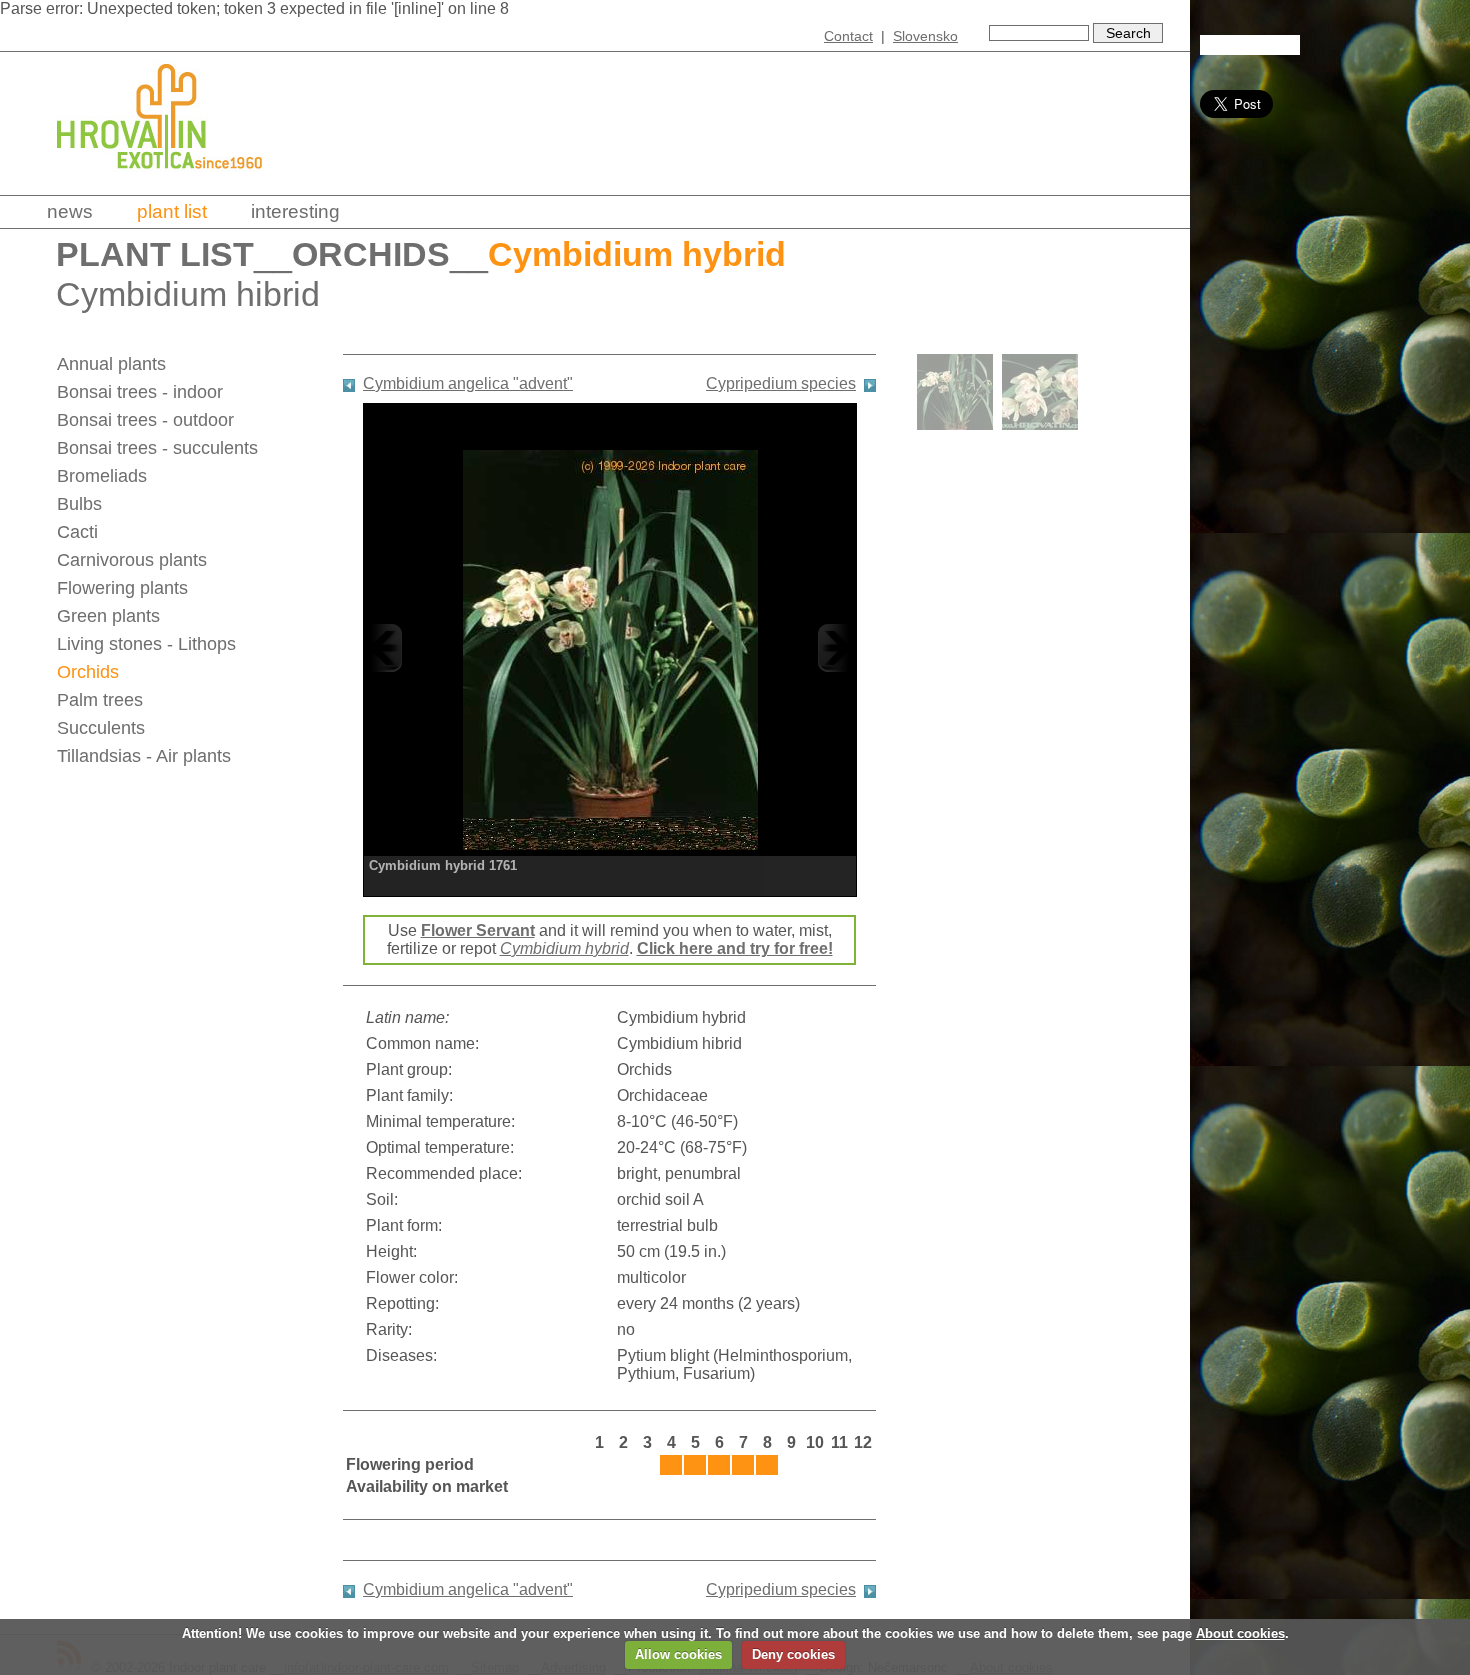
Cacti (77, 532)
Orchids (371, 254)
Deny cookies (793, 1654)
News (70, 211)
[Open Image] (610, 647)
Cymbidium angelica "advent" (468, 383)
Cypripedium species (781, 383)
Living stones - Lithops (146, 644)
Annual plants (111, 364)
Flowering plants (122, 588)
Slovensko (925, 36)
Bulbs (79, 504)
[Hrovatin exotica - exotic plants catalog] (177, 182)
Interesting (295, 211)
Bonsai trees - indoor (140, 392)
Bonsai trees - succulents (157, 448)
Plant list (172, 211)
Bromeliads (102, 476)
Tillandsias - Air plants (144, 756)
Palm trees (100, 700)
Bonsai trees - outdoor (145, 420)
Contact (848, 36)
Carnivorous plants (132, 560)
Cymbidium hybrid (564, 948)
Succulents (101, 728)
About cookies (1240, 1633)
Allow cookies (678, 1654)
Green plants (108, 616)
